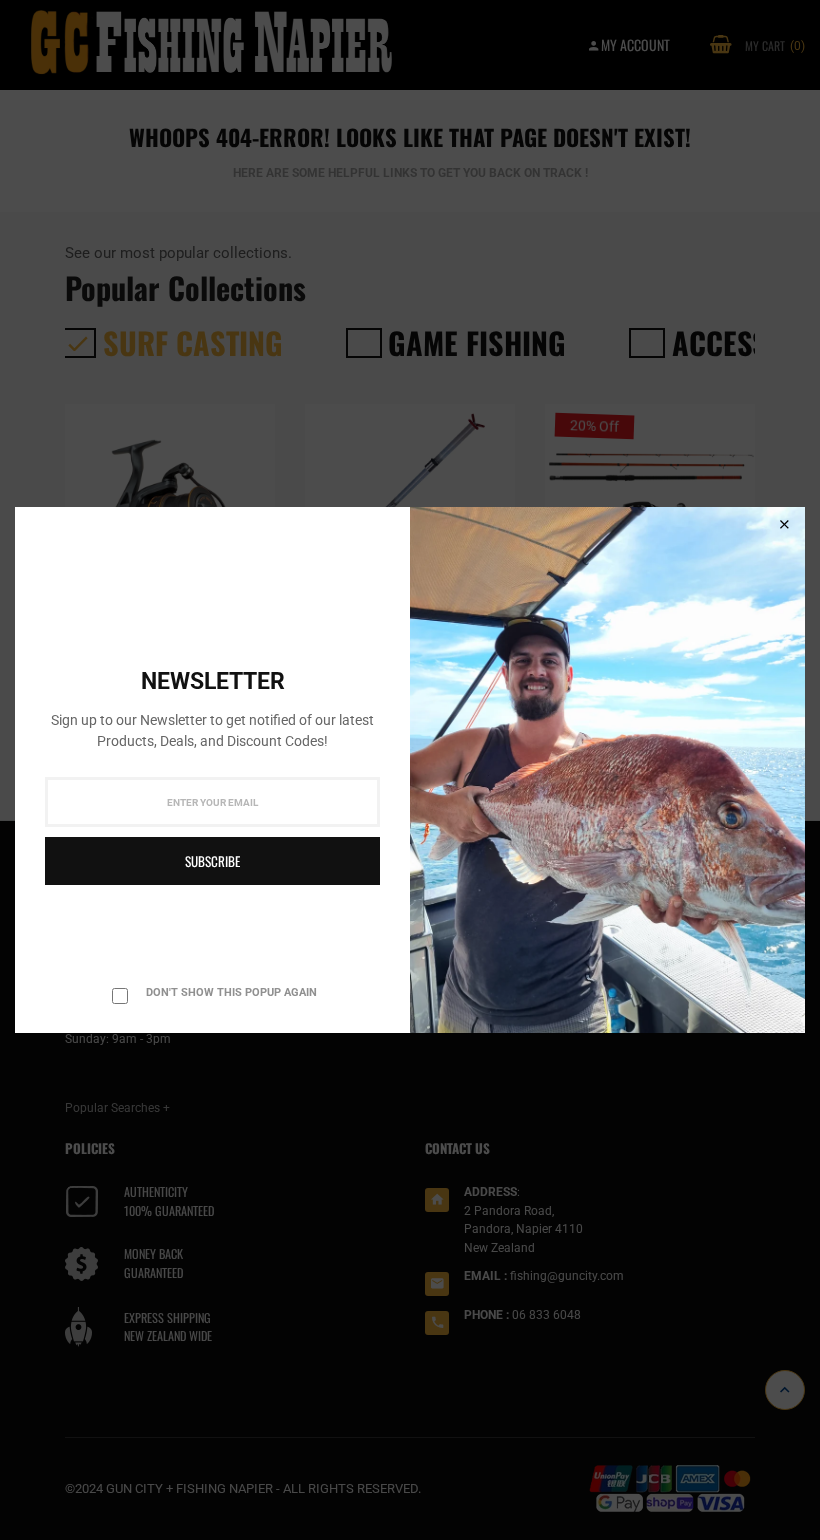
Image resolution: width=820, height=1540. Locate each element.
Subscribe (212, 861)
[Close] (784, 525)
